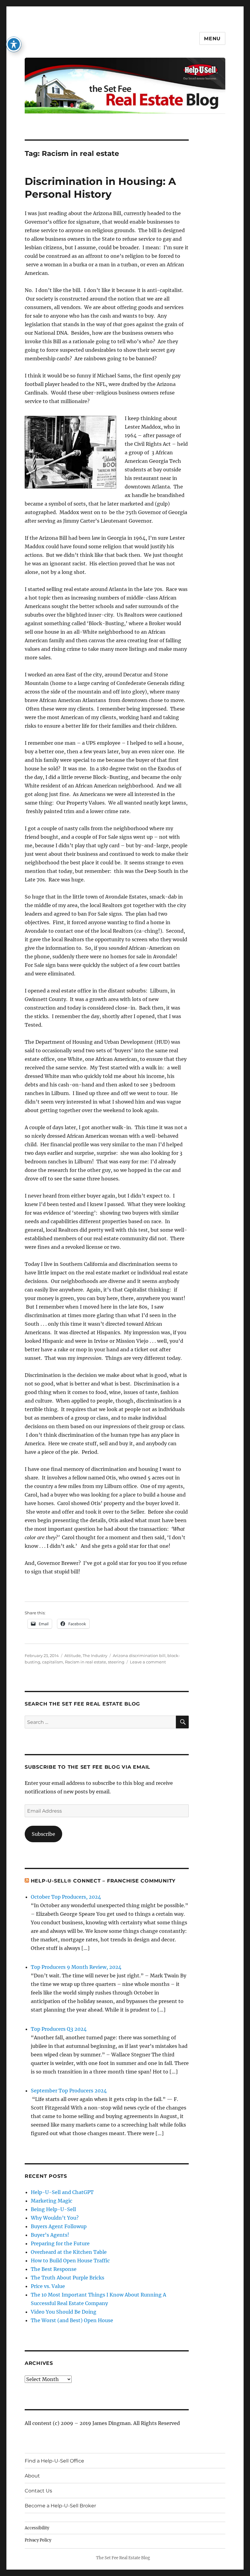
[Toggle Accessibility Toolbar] (14, 44)
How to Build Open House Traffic (70, 2261)
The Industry (95, 1655)
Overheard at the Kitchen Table (69, 2252)
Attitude (73, 1655)
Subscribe (43, 1834)
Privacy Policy (38, 2540)
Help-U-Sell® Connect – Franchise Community (103, 1881)
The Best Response (54, 2269)
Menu (212, 39)
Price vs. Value (48, 2286)
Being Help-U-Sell (53, 2209)
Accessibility (37, 2528)
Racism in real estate (86, 1662)
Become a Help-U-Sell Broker (60, 2506)
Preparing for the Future (60, 2243)
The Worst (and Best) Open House (72, 2320)
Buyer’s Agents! (50, 2235)
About (32, 2476)
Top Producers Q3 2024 (59, 2029)
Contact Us (38, 2491)
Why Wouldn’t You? (55, 2218)
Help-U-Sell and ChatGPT (62, 2192)
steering (116, 1662)
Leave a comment (148, 1662)
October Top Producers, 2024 (66, 1897)
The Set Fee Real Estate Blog (123, 2558)
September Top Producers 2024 (69, 2091)
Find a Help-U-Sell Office (54, 2461)
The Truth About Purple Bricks (68, 2278)
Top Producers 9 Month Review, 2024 (76, 1967)
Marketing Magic (52, 2201)
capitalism (53, 1662)
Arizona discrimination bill (139, 1655)
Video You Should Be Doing (64, 2312)
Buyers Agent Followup (59, 2226)
